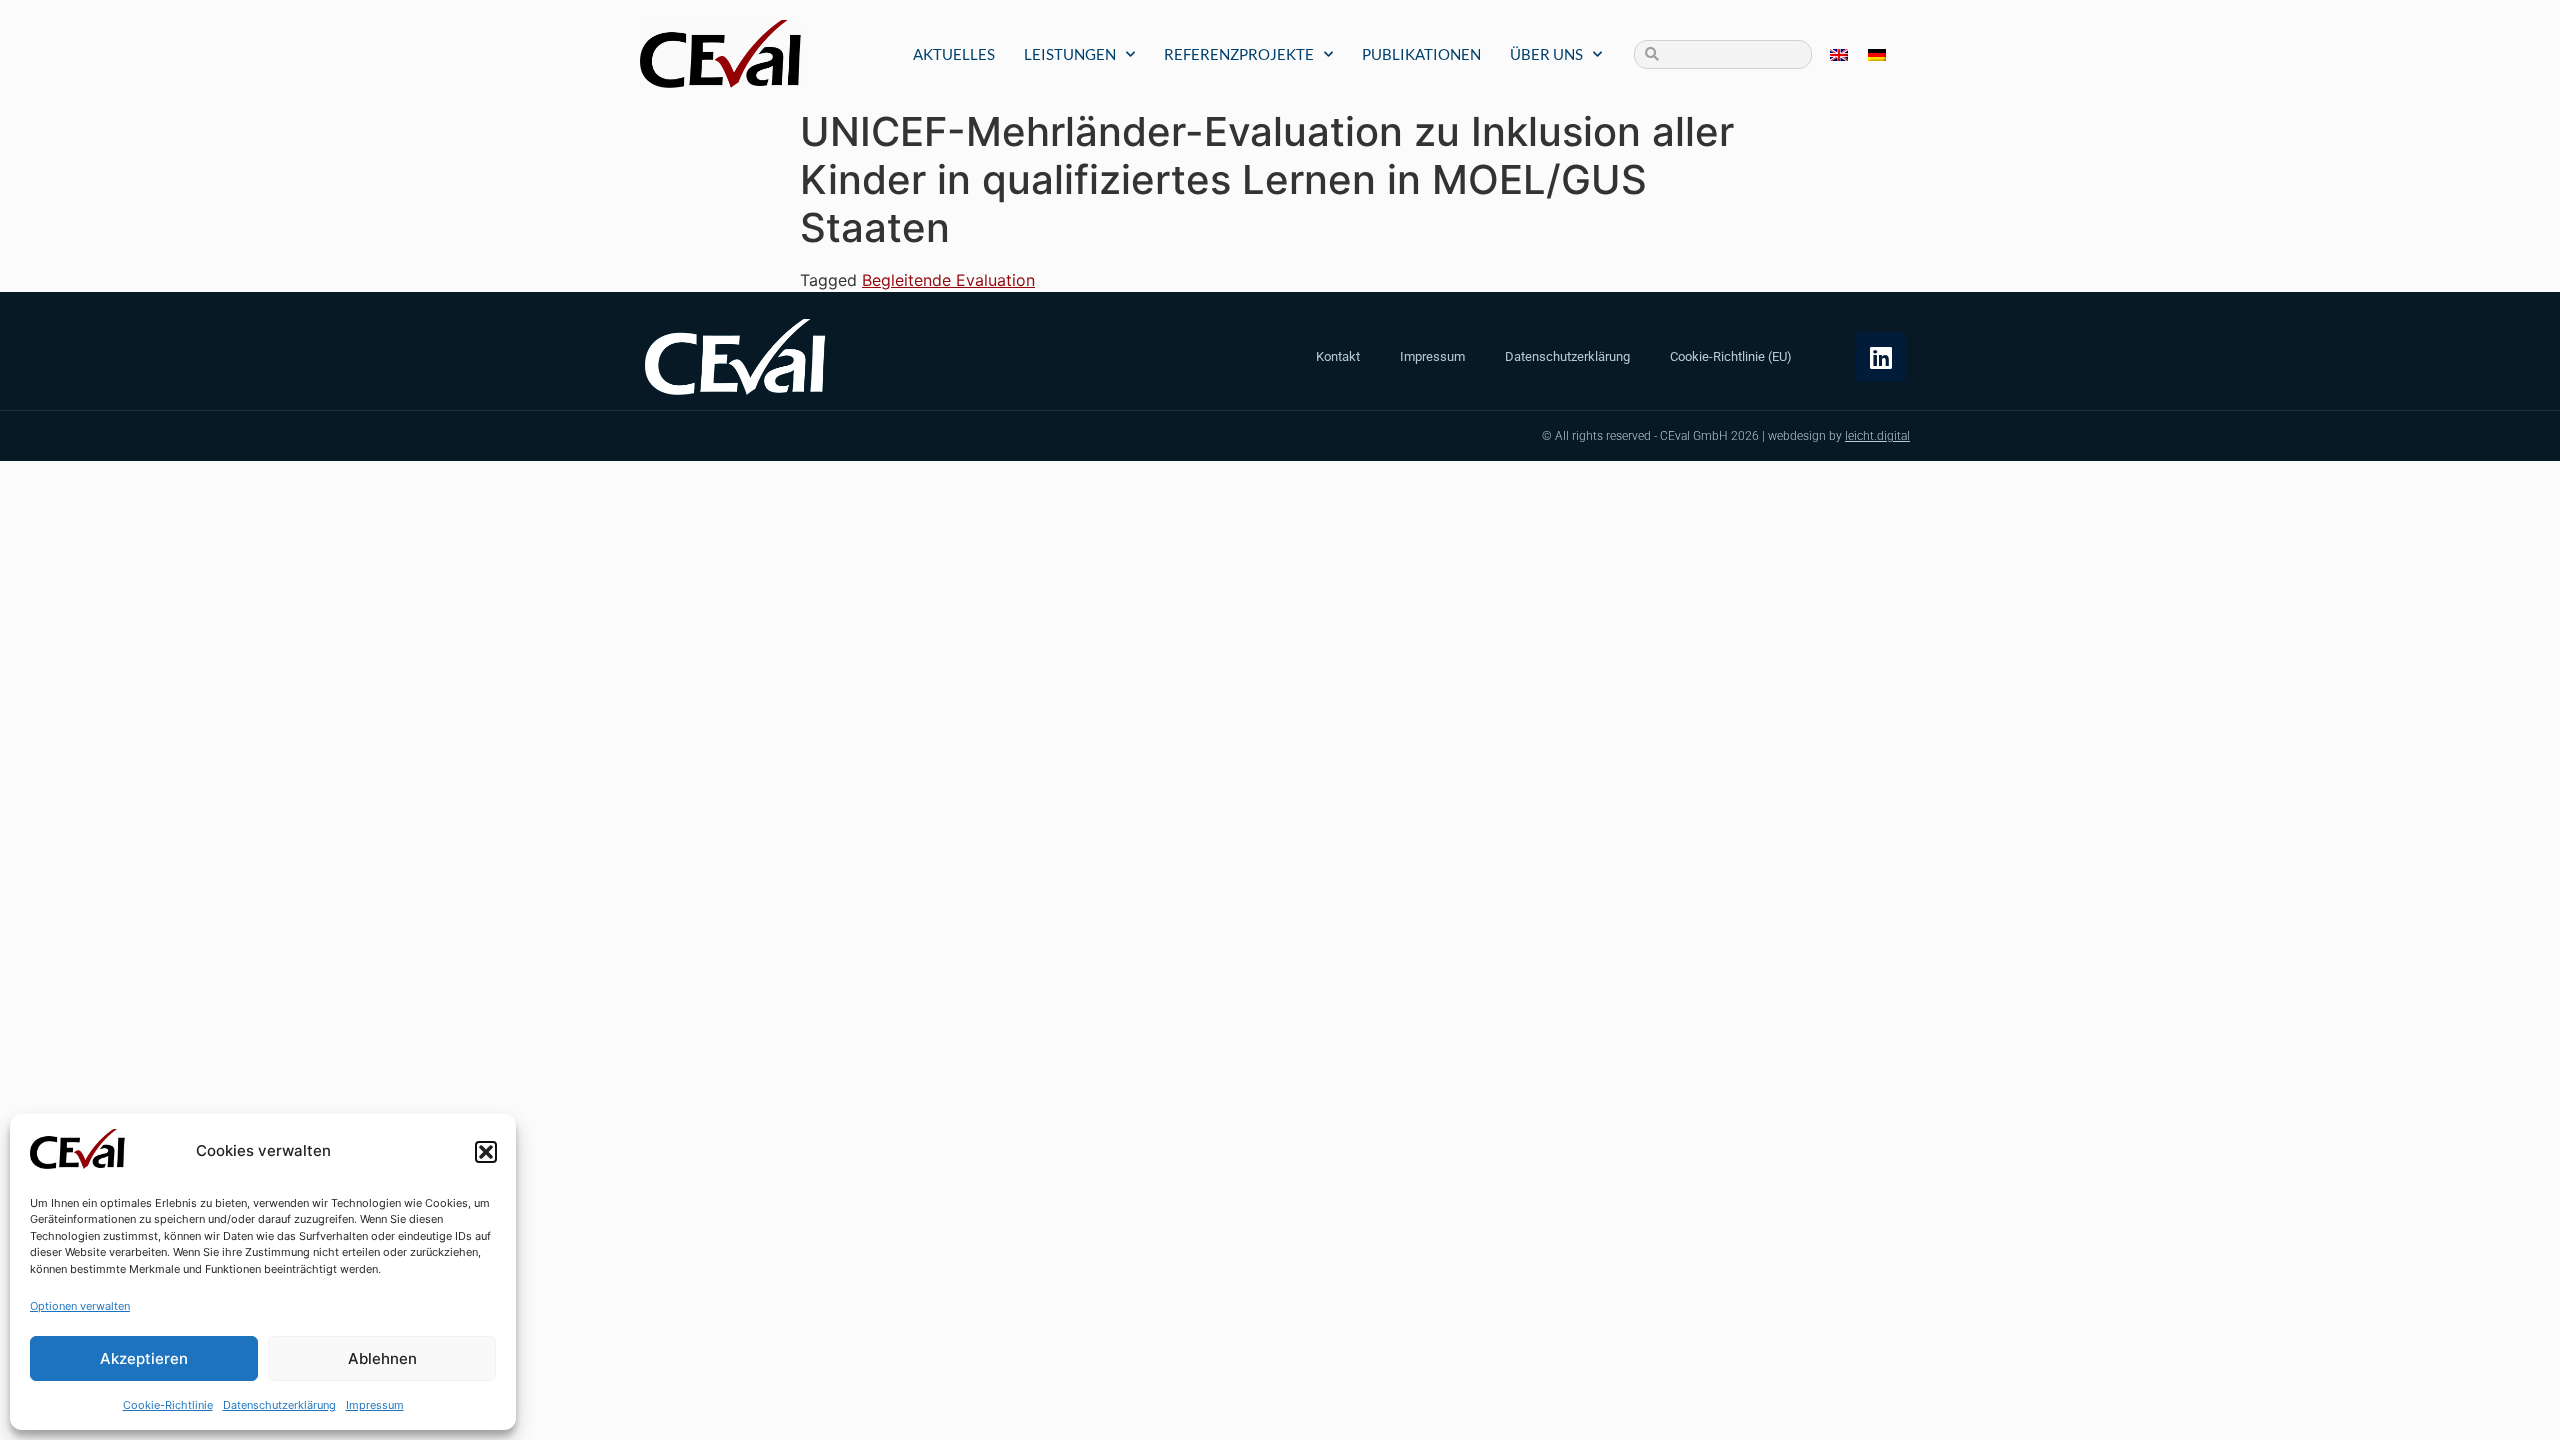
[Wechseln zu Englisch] (1839, 54)
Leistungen (1070, 54)
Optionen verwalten (80, 1306)
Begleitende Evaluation (948, 280)
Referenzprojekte (1239, 54)
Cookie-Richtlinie (168, 1405)
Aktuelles (954, 54)
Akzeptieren (144, 1358)
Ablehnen (382, 1358)
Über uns (1546, 54)
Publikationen (1421, 54)
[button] (486, 1152)
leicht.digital (1877, 436)
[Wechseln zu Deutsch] (1877, 54)
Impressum (375, 1405)
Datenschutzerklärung (279, 1405)
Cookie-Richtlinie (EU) (1731, 356)
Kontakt (1338, 356)
